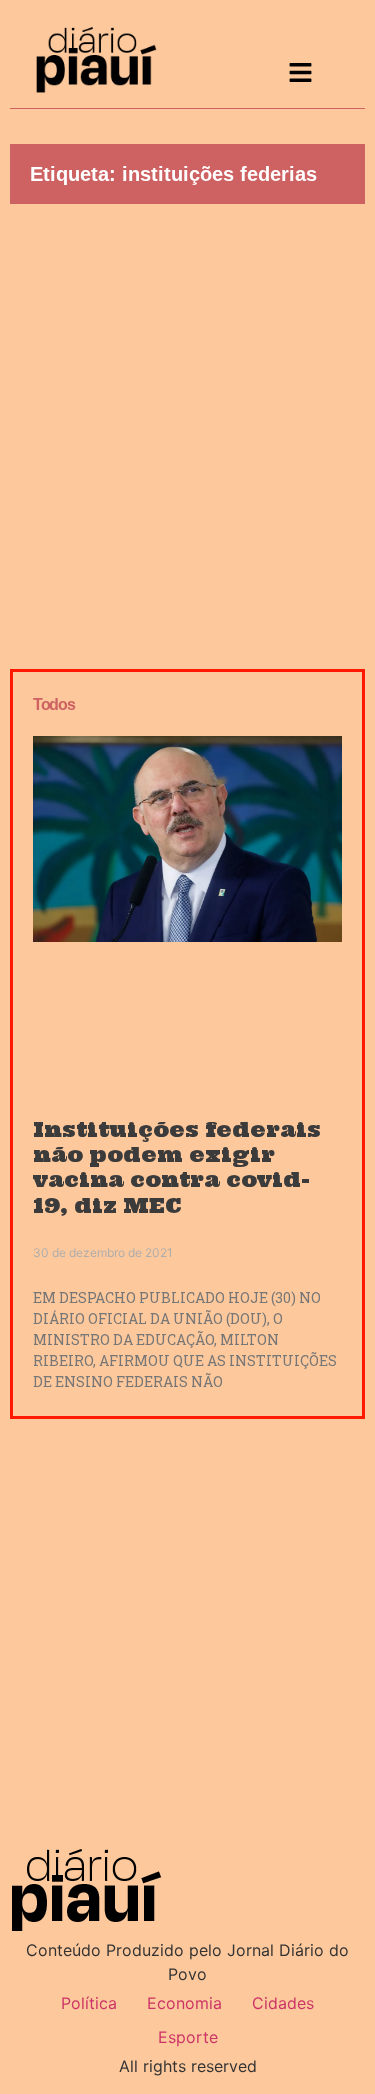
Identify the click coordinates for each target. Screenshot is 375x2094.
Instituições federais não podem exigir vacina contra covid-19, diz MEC (177, 1167)
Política (89, 2003)
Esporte (188, 2037)
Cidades (283, 2003)
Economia (184, 2003)
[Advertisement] (187, 431)
